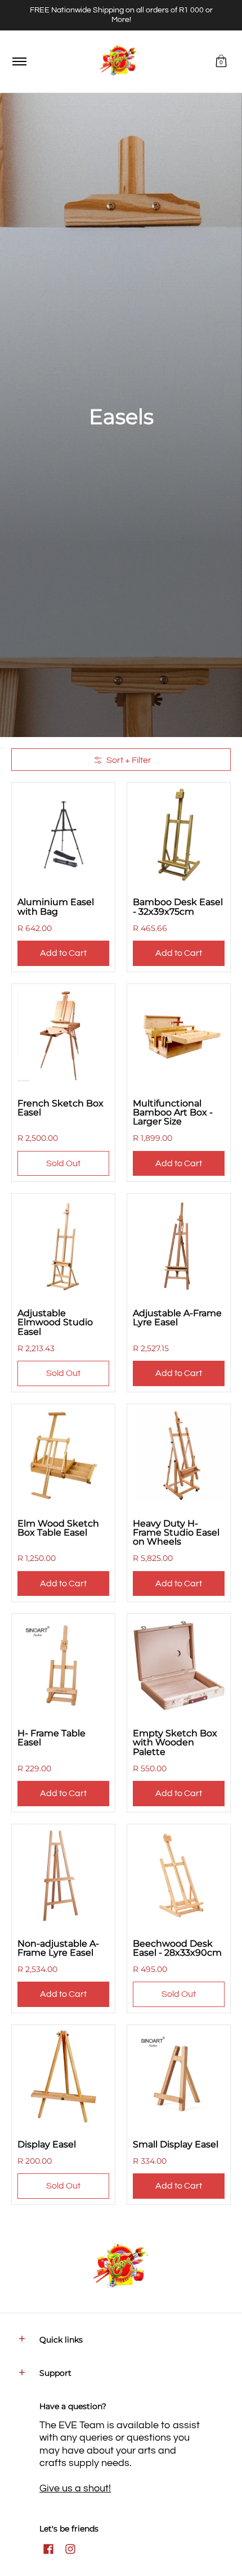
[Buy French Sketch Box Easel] (63, 1036)
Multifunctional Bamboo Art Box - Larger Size (173, 1112)
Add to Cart (63, 953)
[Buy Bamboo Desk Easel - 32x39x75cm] (179, 834)
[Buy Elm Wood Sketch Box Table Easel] (63, 1456)
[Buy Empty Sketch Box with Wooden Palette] (179, 1666)
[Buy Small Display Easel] (179, 2077)
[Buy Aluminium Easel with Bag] (63, 834)
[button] (221, 62)
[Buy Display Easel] (63, 2077)
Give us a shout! (75, 2488)
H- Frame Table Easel (51, 1737)
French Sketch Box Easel (60, 1108)
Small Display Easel (176, 2144)
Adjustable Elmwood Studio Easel (55, 1322)
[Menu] (19, 62)
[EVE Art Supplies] (119, 62)
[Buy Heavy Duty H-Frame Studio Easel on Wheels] (179, 1456)
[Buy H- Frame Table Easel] (63, 1666)
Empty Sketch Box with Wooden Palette (175, 1742)
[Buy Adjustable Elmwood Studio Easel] (63, 1245)
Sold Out (63, 1163)
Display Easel (47, 2144)
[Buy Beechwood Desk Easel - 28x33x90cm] (179, 1876)
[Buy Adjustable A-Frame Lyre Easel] (179, 1245)
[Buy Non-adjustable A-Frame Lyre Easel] (63, 1876)
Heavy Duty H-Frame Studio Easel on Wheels (176, 1532)
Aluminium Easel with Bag (56, 906)
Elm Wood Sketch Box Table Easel (58, 1528)
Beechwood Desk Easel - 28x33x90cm (177, 1948)
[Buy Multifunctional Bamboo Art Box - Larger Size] (179, 1036)
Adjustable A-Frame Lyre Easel (177, 1317)
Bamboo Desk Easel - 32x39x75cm (178, 906)
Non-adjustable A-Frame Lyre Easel (58, 1948)
